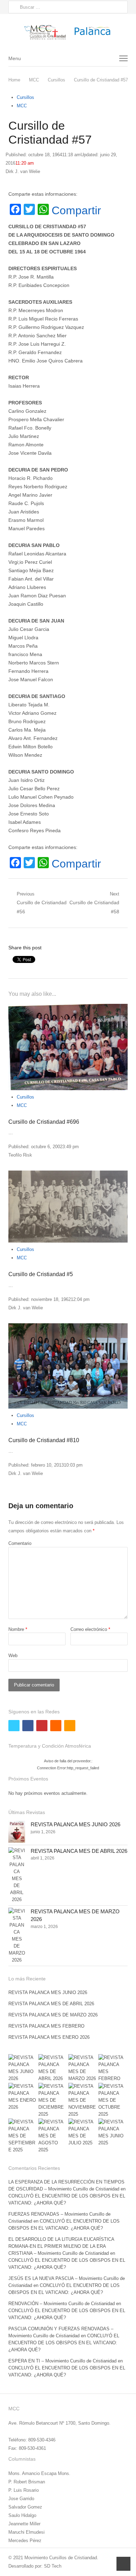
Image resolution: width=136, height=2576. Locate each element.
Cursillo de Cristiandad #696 (44, 1122)
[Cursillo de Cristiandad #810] (68, 1366)
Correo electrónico (90, 1629)
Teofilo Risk (20, 1155)
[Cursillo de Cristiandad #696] (68, 1047)
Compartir (76, 210)
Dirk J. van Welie (23, 171)
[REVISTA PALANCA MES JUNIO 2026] (17, 1832)
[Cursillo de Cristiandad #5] (68, 1207)
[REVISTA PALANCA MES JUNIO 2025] (113, 2132)
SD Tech (53, 2566)
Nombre (18, 1629)
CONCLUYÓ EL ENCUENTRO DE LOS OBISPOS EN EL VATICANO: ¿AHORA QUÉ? (64, 2343)
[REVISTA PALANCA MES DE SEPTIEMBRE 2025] (23, 2136)
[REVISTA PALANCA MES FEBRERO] (113, 2068)
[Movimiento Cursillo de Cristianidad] (68, 32)
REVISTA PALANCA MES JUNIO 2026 (75, 1824)
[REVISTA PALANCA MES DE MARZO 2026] (17, 1936)
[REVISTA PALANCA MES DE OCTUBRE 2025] (113, 2100)
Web (13, 1656)
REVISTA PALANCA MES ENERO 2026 (49, 2037)
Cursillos (25, 97)
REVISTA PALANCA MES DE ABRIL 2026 (79, 1851)
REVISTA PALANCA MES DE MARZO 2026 (53, 2015)
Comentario (20, 1543)
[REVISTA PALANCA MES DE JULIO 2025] (83, 2132)
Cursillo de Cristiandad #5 (41, 1274)
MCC (22, 106)
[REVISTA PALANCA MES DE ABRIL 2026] (17, 1875)
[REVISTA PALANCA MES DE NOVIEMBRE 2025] (83, 2100)
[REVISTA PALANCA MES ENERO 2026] (23, 2097)
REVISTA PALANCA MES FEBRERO (46, 2026)
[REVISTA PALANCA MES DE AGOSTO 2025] (53, 2136)
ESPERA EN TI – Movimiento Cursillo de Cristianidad (62, 2361)
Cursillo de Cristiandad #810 (44, 1440)
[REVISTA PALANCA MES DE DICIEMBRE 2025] (53, 2100)
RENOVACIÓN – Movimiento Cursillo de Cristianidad (62, 2304)
